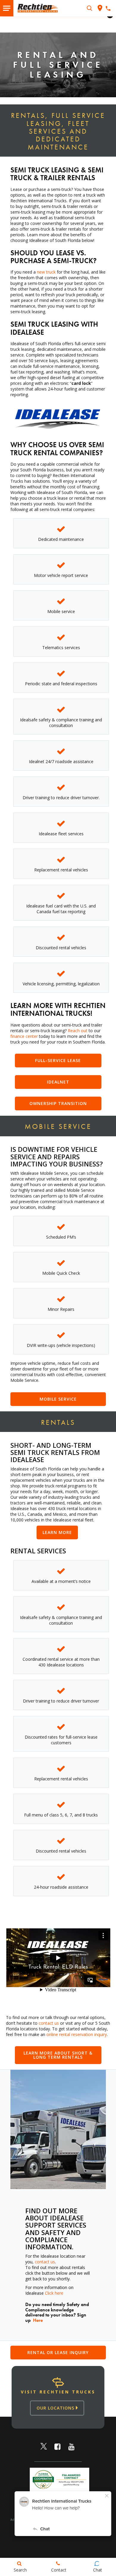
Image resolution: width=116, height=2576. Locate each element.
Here (38, 2320)
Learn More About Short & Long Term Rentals (58, 2055)
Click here (54, 2293)
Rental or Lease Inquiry (58, 2352)
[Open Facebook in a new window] (58, 2447)
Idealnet (58, 1082)
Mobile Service (58, 1399)
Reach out (78, 1031)
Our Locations (56, 2408)
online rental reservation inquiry (77, 2034)
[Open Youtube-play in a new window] (72, 2447)
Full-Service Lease (58, 1060)
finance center (24, 1036)
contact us (49, 2023)
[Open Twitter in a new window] (44, 2447)
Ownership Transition (58, 1103)
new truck (46, 272)
